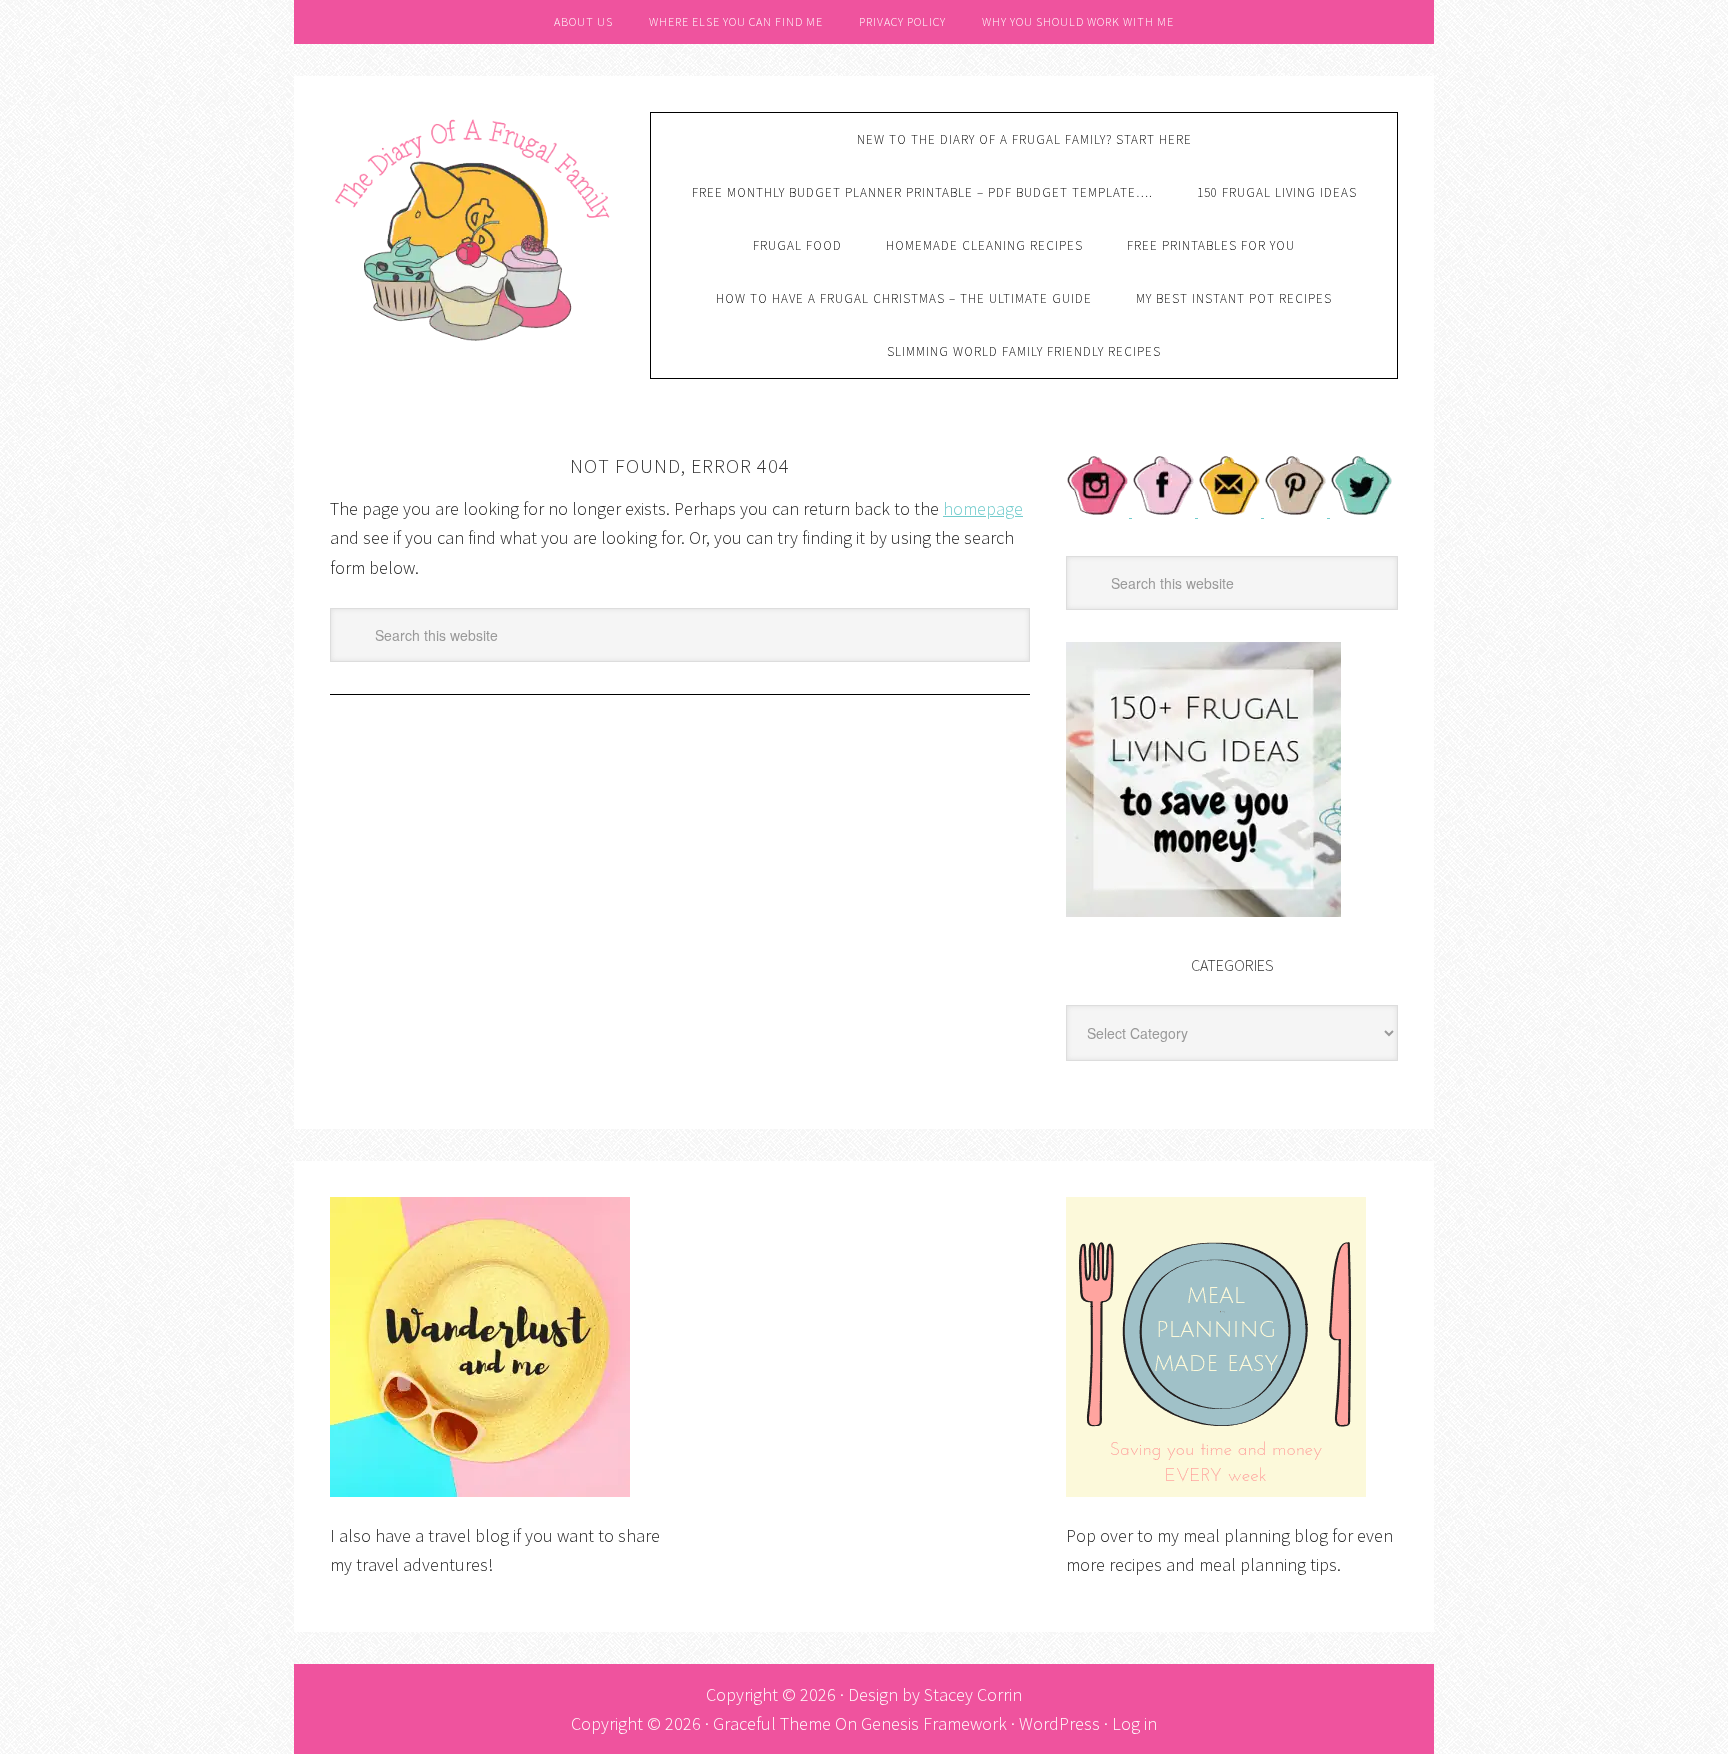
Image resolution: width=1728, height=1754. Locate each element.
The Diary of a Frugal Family (475, 227)
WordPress (1059, 1723)
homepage (983, 508)
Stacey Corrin (973, 1694)
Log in (1134, 1723)
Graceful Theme (772, 1723)
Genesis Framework (934, 1723)
